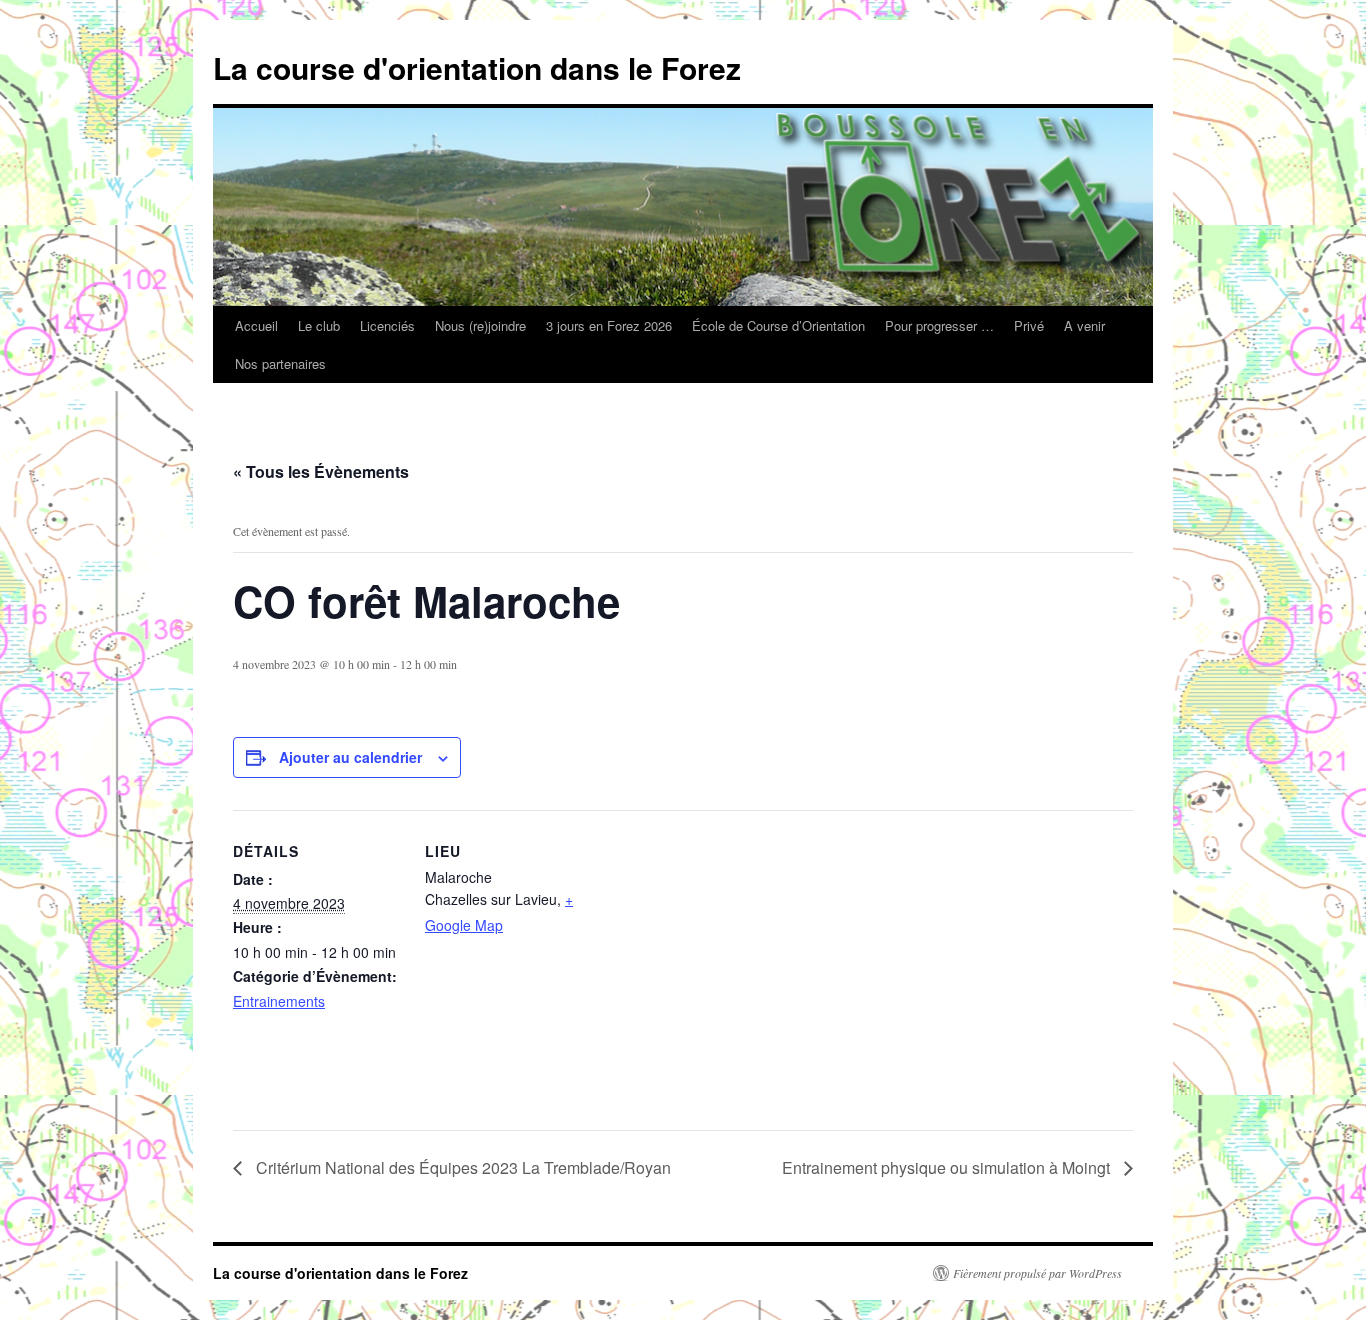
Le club (319, 325)
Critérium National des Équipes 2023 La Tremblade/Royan (461, 1167)
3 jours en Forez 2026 (609, 325)
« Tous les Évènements (321, 471)
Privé (1029, 325)
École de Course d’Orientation (778, 325)
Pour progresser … (939, 325)
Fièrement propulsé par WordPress (1037, 1273)
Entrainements (279, 1001)
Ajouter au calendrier (350, 757)
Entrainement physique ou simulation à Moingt (948, 1167)
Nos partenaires (280, 363)
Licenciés (387, 325)
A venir (1084, 325)
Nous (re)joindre (480, 325)
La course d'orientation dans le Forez (477, 67)
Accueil (256, 325)
